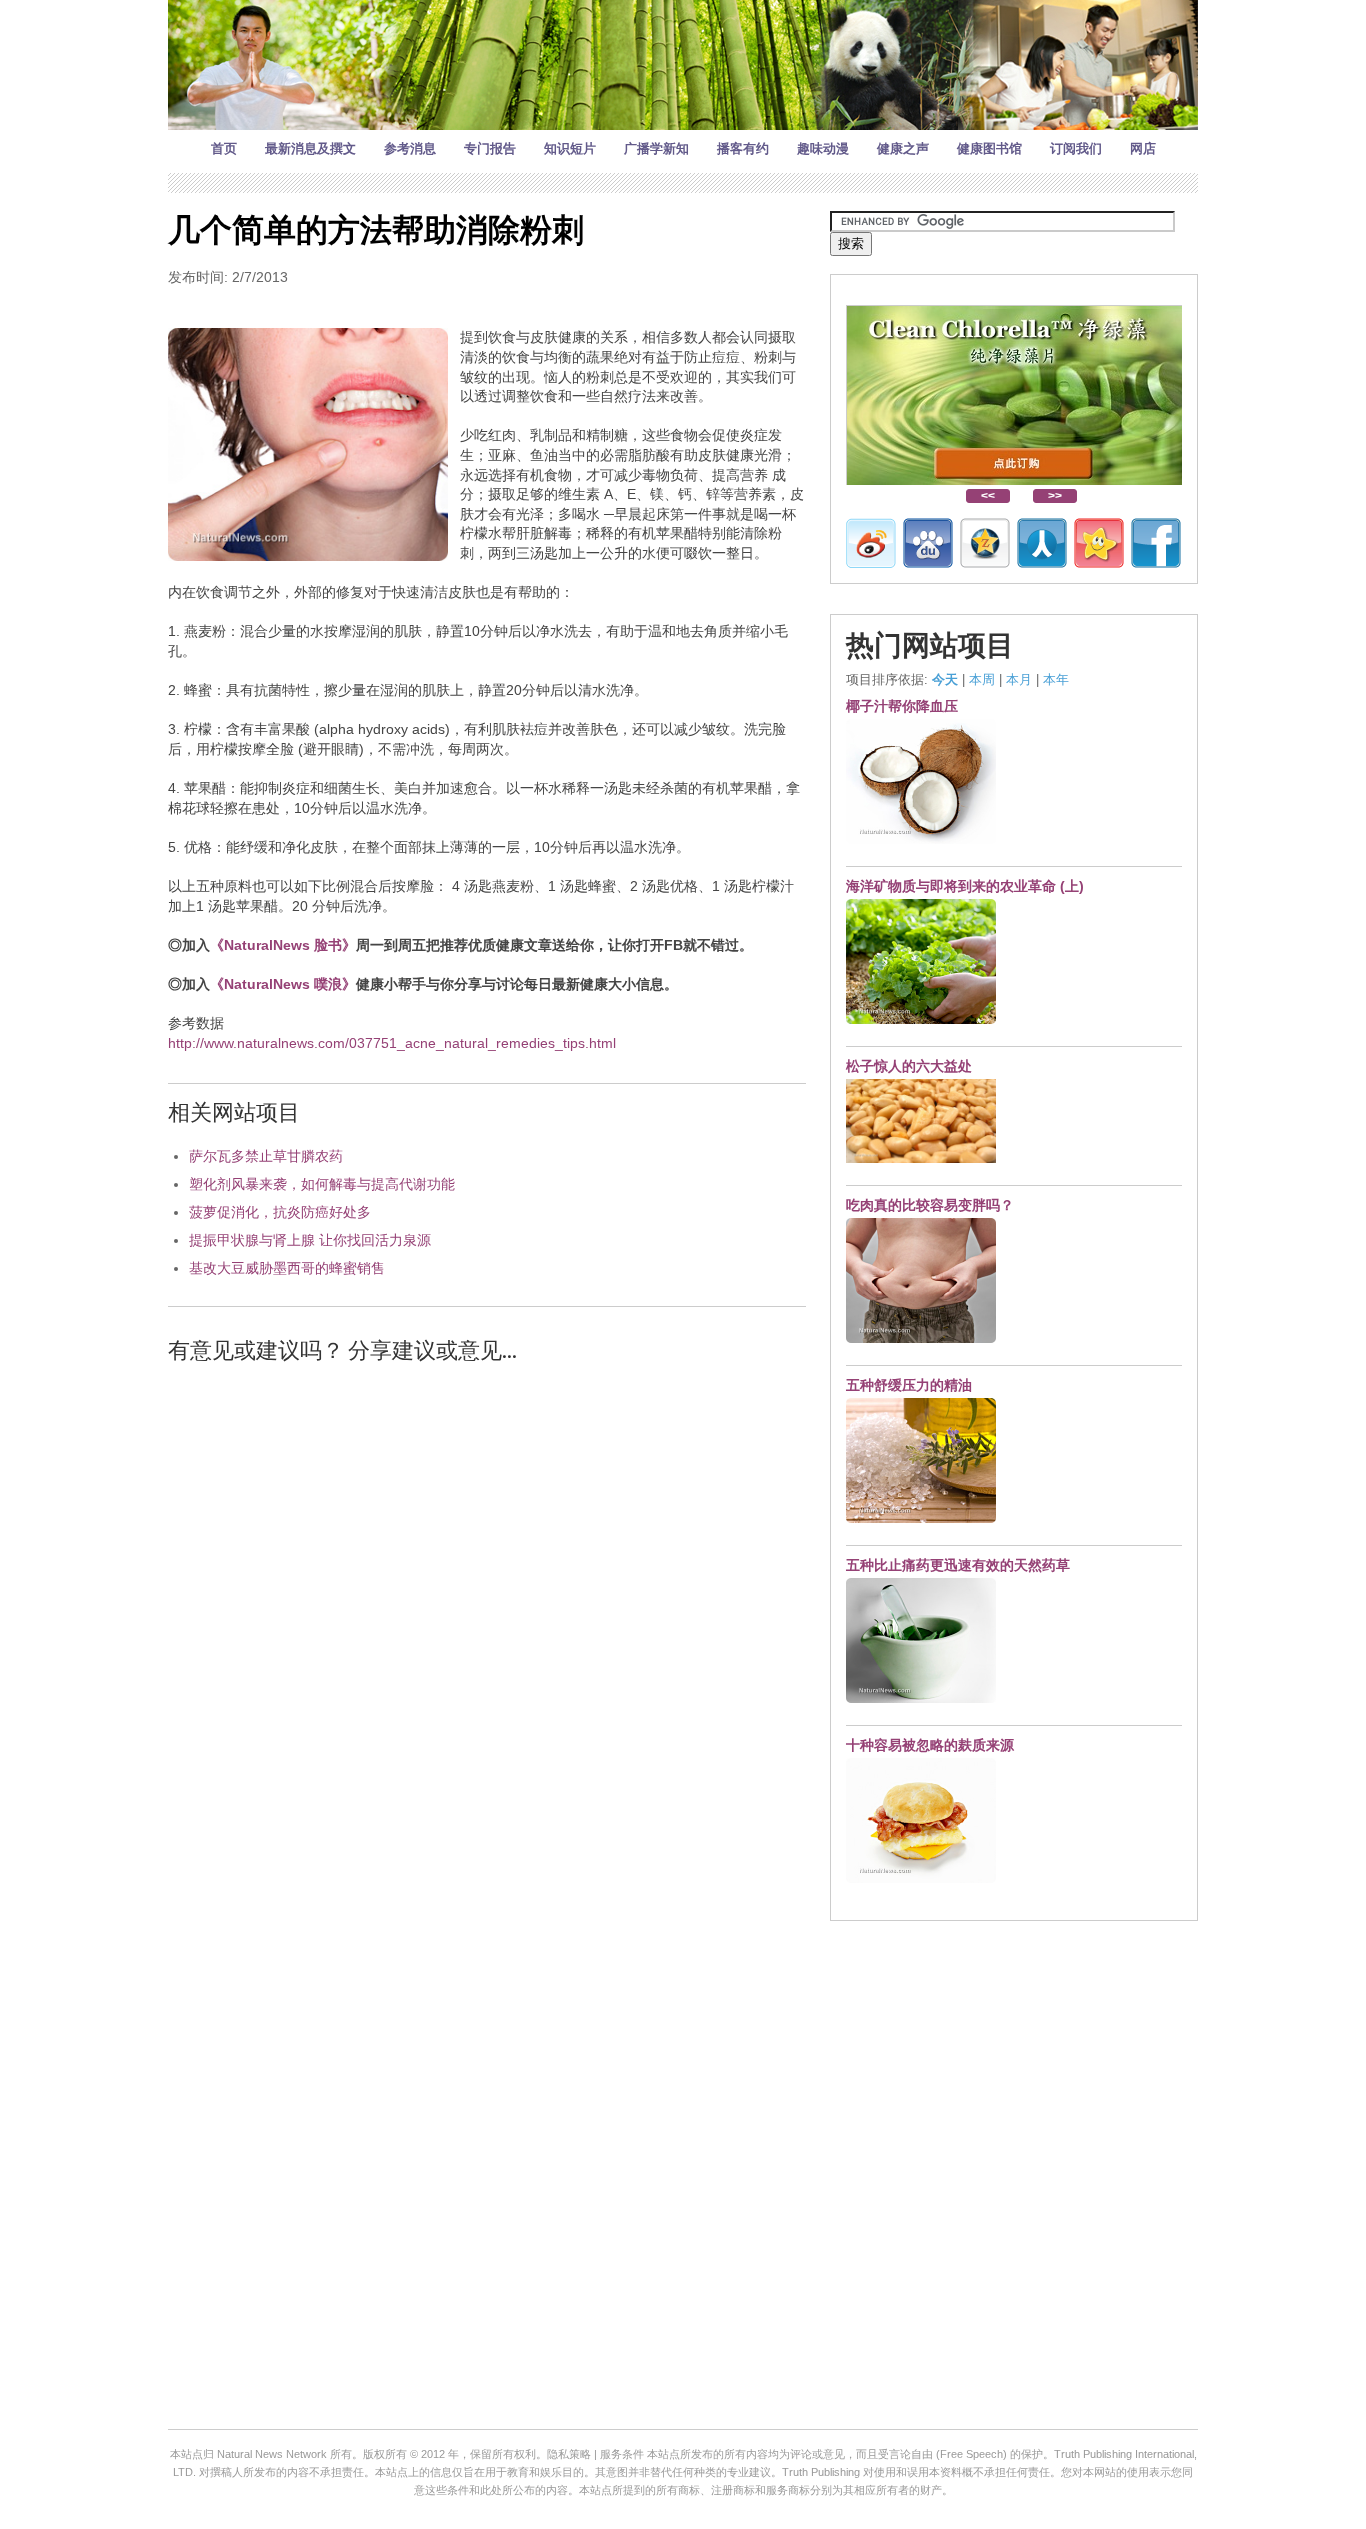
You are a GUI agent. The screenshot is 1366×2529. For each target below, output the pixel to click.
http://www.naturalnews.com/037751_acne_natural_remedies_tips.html (392, 1043)
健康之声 (903, 148)
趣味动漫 (823, 148)
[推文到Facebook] (1156, 543)
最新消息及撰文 (310, 148)
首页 (224, 148)
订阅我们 (1076, 148)
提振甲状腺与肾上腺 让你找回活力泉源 (310, 1240)
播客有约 (743, 148)
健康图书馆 (989, 148)
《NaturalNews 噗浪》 (283, 984)
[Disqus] (487, 1635)
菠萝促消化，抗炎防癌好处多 (280, 1212)
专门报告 (490, 148)
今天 (945, 679)
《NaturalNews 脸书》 (283, 945)
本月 (1019, 679)
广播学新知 (656, 148)
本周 (982, 679)
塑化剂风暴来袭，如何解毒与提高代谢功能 (322, 1184)
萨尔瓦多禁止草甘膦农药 (266, 1156)
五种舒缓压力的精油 (909, 1385)
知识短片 (570, 148)
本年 (1056, 679)
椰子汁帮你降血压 (902, 706)
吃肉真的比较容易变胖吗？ (930, 1205)
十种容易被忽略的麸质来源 (930, 1745)
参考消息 (410, 148)
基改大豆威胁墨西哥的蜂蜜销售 (287, 1268)
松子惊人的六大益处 (909, 1066)
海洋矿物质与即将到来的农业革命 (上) (965, 886)
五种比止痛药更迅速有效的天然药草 (958, 1565)
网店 (1143, 148)
